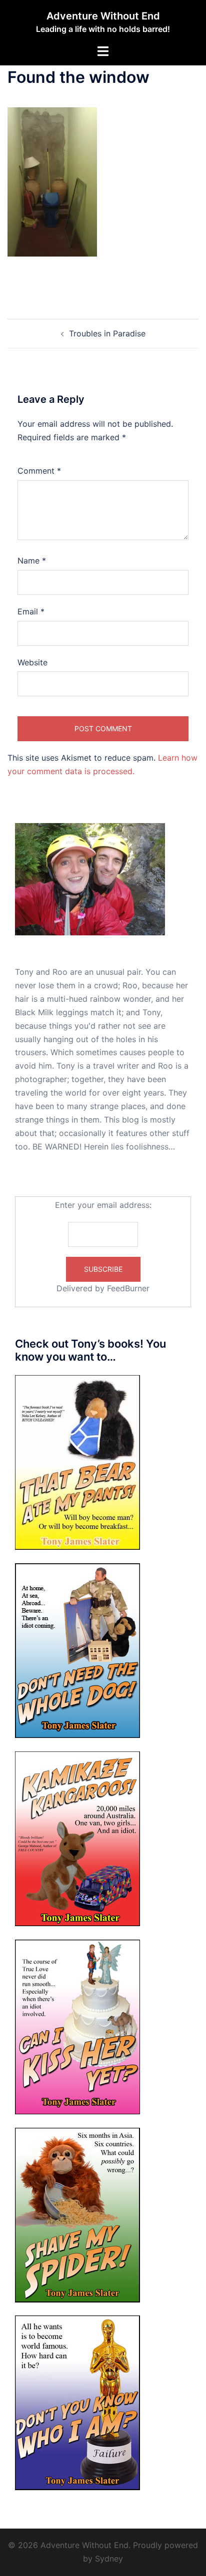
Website (32, 662)
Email (31, 611)
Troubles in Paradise (107, 333)
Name (32, 561)
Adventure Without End (103, 16)
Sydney (109, 2559)
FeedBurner (128, 1288)
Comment (39, 471)
